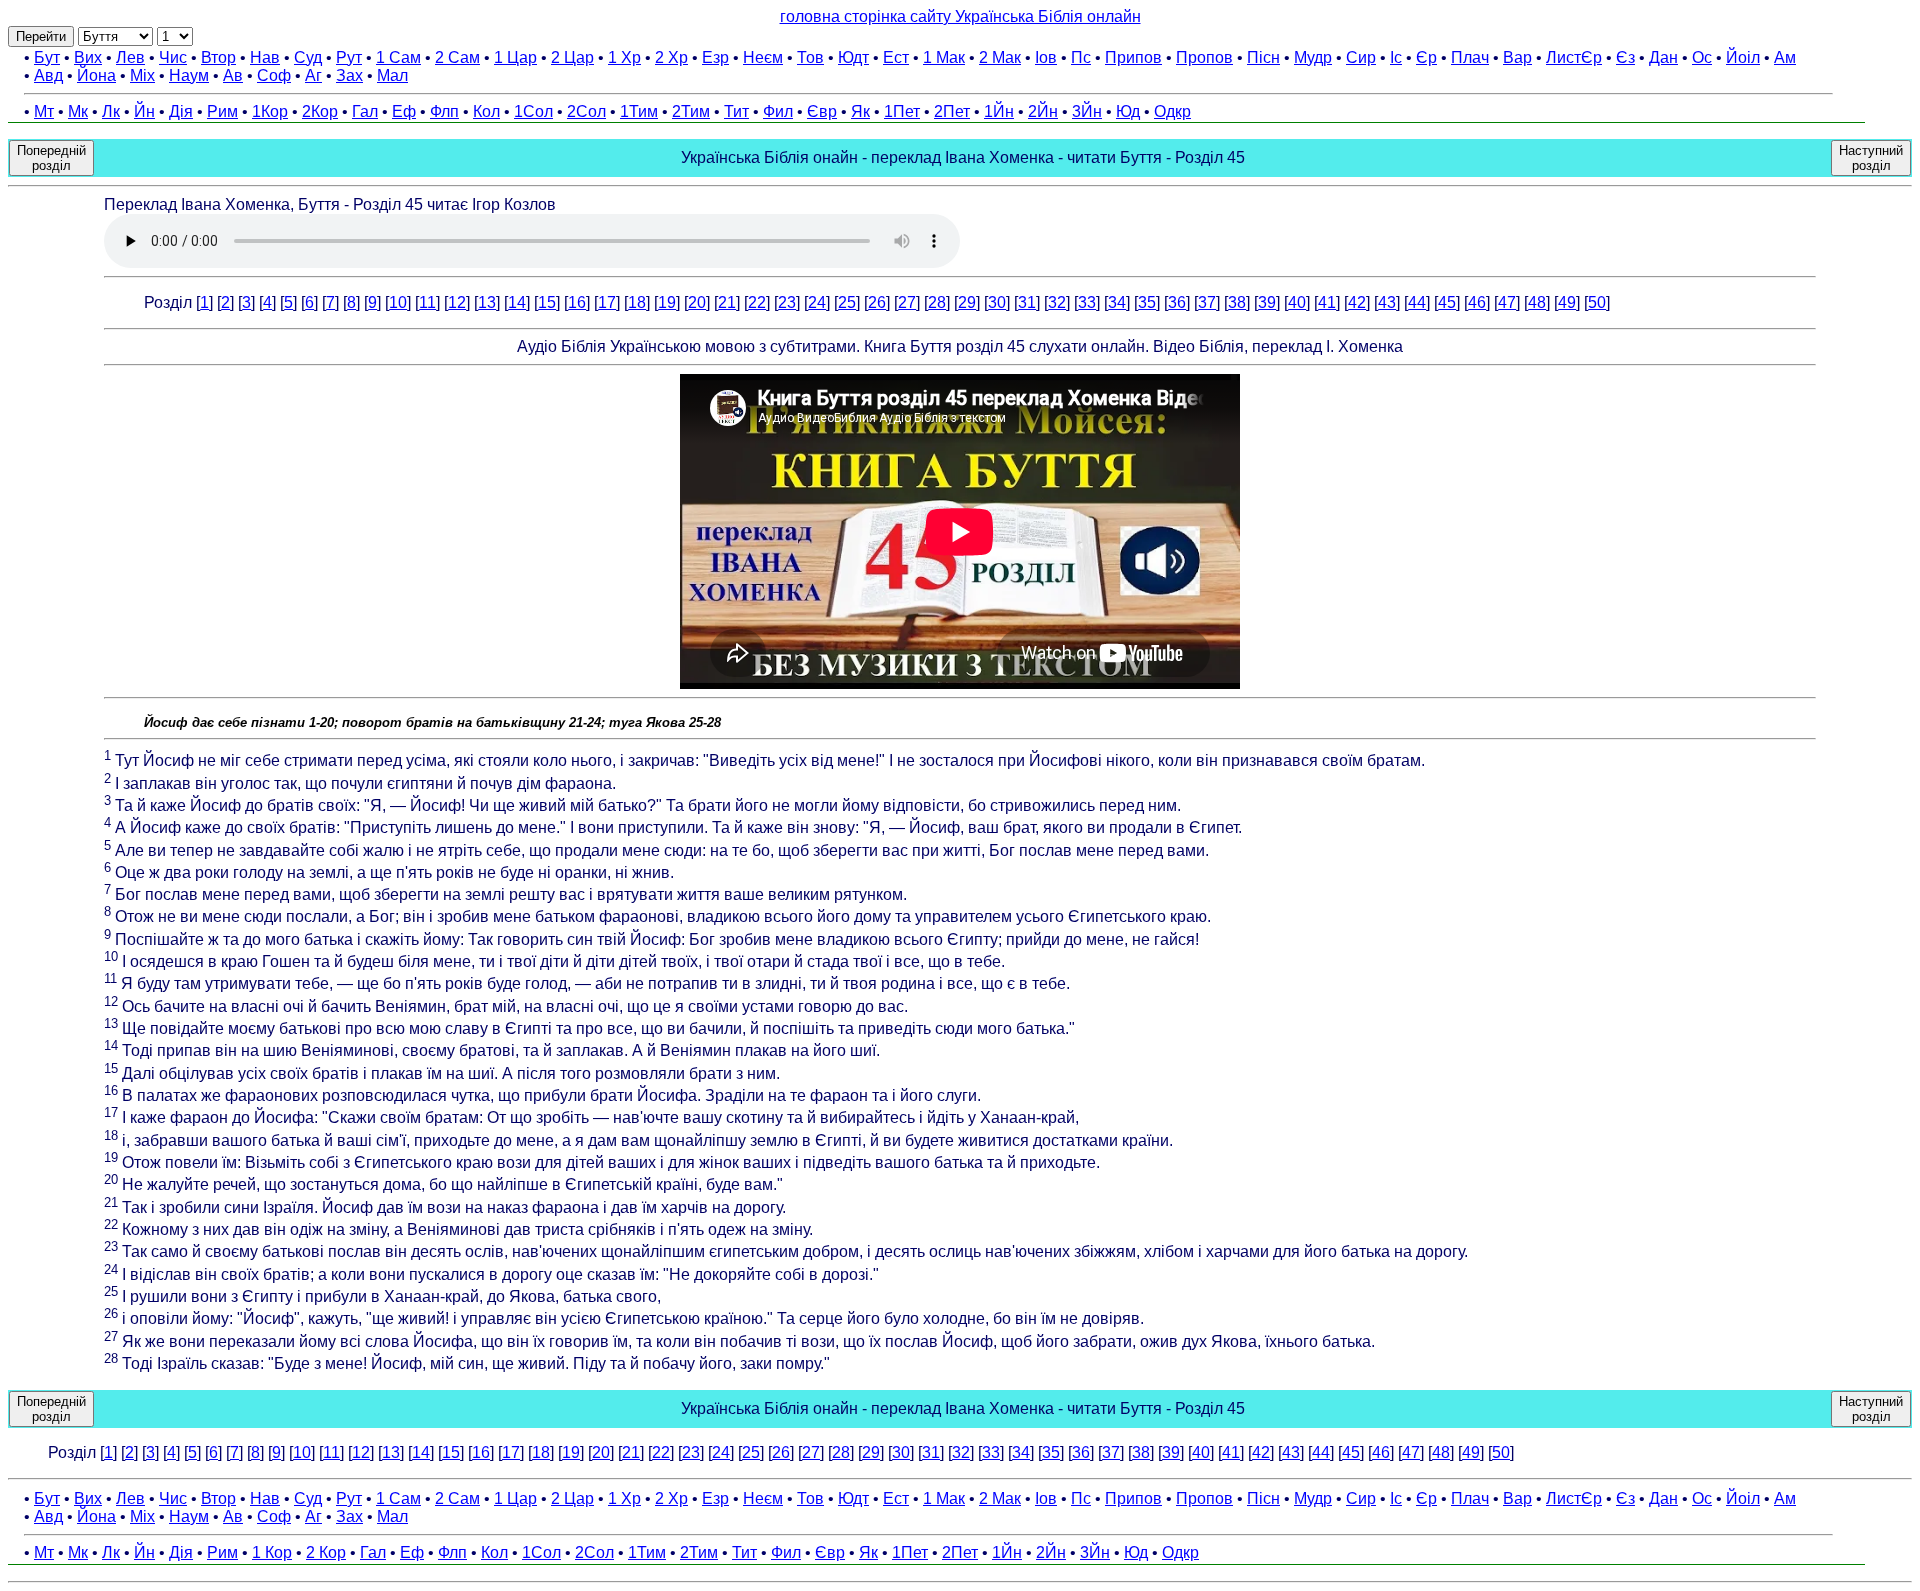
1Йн (999, 111)
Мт (44, 111)
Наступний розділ (1871, 158)
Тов (810, 57)
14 (517, 302)
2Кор (320, 111)
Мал (392, 75)
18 (637, 302)
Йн (144, 111)
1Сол (533, 111)
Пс (1081, 57)
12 (457, 302)
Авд (48, 75)
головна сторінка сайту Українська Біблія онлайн (960, 16)
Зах (349, 75)
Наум (189, 75)
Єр (1426, 57)
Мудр (1313, 57)
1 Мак (944, 57)
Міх (142, 75)
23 (787, 302)
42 (1357, 302)
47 (1507, 302)
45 (1447, 302)
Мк (78, 111)
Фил (778, 111)
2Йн (1043, 111)
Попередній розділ (51, 158)
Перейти (41, 36)
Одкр (1172, 111)
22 (757, 302)
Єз (1625, 57)
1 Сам (398, 57)
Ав (233, 75)
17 (607, 302)
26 (877, 302)
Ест (896, 57)
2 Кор (326, 1552)
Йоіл (1743, 57)
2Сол (586, 111)
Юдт (853, 57)
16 (577, 302)
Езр (715, 57)
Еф (404, 111)
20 (697, 302)
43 (1387, 302)
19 (667, 302)
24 (817, 302)
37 (1207, 302)
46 (1477, 302)
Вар (1517, 57)
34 (1117, 302)
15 (547, 302)
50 (1597, 302)
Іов (1046, 57)
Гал (365, 111)
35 (1147, 302)
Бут (47, 57)
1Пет (902, 111)
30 (997, 302)
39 (1267, 302)
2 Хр (671, 57)
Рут (349, 57)
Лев (130, 57)
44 (1417, 302)
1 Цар (515, 57)
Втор (218, 57)
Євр (822, 111)
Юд (1128, 111)
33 (1087, 302)
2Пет (952, 111)
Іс (1396, 57)
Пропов (1204, 57)
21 (727, 302)
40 (1297, 302)
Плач (1470, 57)
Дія (181, 111)
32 (1057, 302)
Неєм (763, 57)
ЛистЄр (1574, 57)
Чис (173, 57)
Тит (736, 111)
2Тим (691, 111)
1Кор (270, 111)
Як (860, 111)
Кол (486, 111)
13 (487, 302)
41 (1327, 302)
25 (847, 302)
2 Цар (572, 57)
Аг (313, 75)
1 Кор (272, 1552)
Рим (222, 111)
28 (937, 302)
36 (1177, 302)
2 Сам (457, 57)
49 (1567, 302)
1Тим (639, 111)
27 (907, 302)
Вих (88, 57)
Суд (308, 57)
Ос (1702, 57)
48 (1537, 302)
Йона (96, 75)
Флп (444, 111)
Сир (1361, 57)
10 (398, 302)
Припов (1133, 57)
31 (1027, 302)
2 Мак (1000, 57)
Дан (1663, 57)
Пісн (1263, 57)
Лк (111, 111)
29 (967, 302)
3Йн (1087, 111)
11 (427, 302)
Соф (274, 75)
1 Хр (624, 57)
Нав (265, 57)
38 (1237, 302)
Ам (1785, 57)
